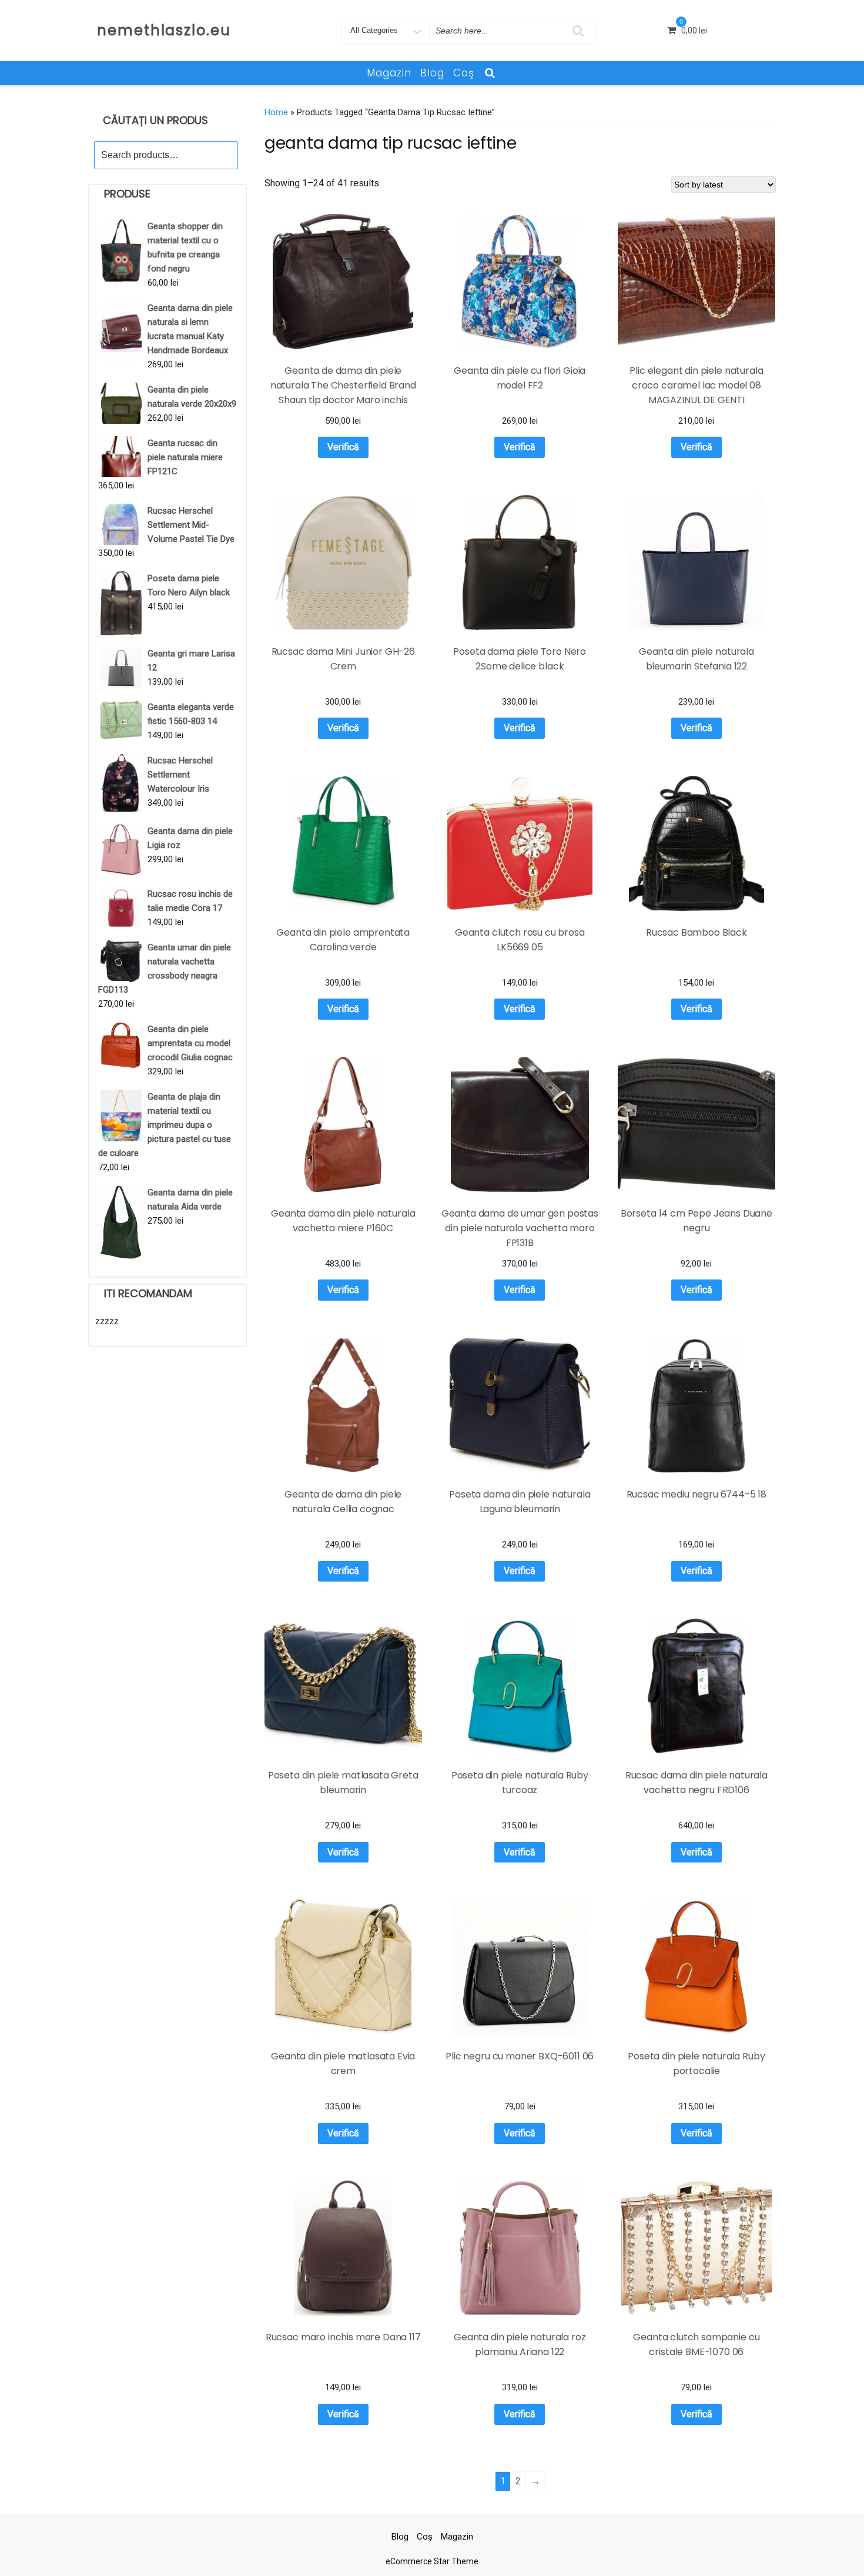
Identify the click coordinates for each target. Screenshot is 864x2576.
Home (276, 112)
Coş (464, 73)
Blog (432, 73)
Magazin (389, 73)
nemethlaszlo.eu (164, 30)
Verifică (343, 447)
